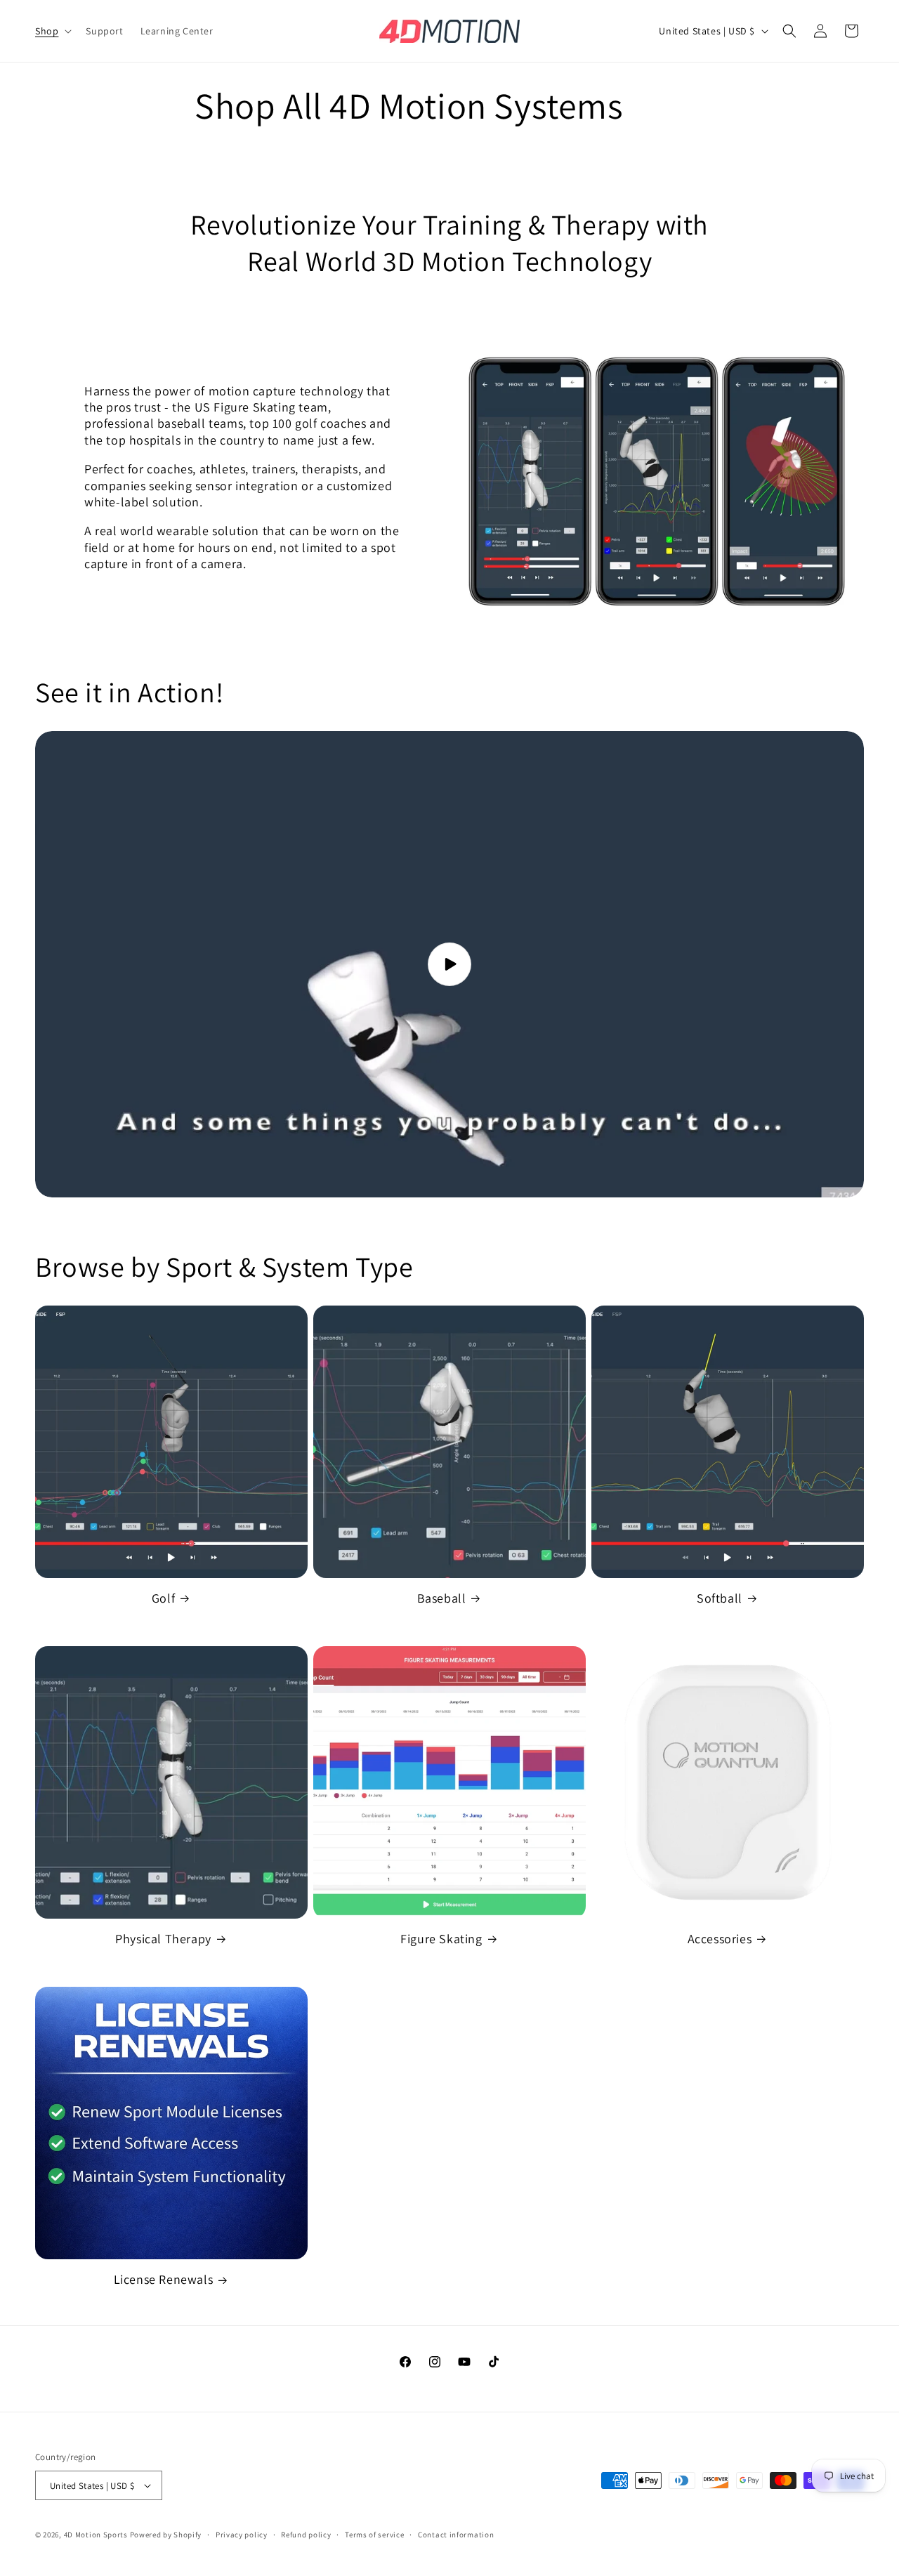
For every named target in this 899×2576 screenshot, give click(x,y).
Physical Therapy (163, 1939)
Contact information (456, 2535)
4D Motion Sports (96, 2535)
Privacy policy (242, 2535)
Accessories (720, 1939)
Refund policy (306, 2535)
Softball (720, 1598)
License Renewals (164, 2279)
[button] (52, 31)
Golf (163, 1598)
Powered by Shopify (166, 2535)
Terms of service (374, 2535)
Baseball (442, 1598)
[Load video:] (449, 964)
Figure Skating (441, 1939)
